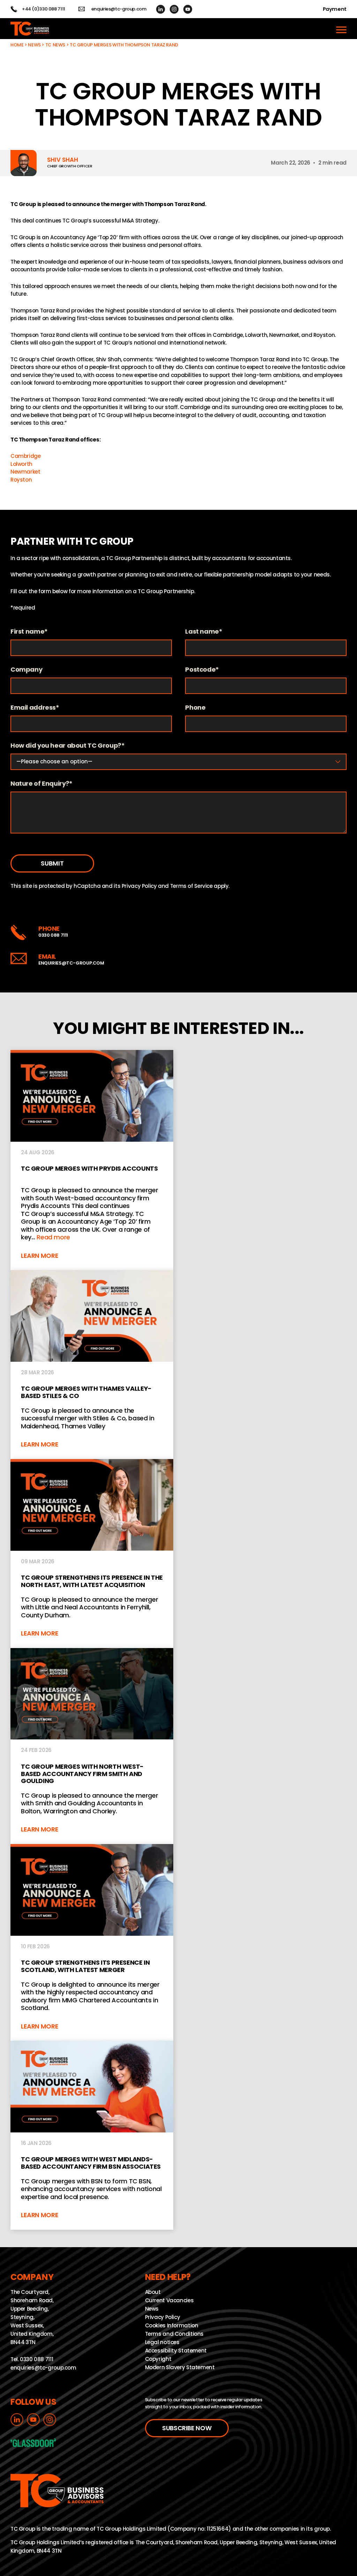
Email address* (35, 708)
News (34, 45)
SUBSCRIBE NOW (187, 2428)
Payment (335, 9)
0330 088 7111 (53, 935)
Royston (21, 480)
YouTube (188, 9)
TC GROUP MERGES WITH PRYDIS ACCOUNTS (92, 1160)
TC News (55, 45)
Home (17, 45)
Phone (195, 708)
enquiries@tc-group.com (119, 9)
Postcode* (202, 670)
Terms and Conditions (174, 2334)
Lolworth (21, 464)
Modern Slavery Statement (180, 2367)
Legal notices (162, 2342)
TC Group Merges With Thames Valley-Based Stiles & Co (92, 1365)
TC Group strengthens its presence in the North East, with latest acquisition (92, 1554)
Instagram (174, 9)
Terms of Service (191, 886)
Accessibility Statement (176, 2351)
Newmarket (25, 472)
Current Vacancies (169, 2300)
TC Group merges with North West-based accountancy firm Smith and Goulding (92, 1746)
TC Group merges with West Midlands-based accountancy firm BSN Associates (92, 2135)
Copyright (158, 2359)
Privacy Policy (139, 886)
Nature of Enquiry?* (41, 784)
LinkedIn (161, 9)
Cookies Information (172, 2325)
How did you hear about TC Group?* (68, 746)
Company (26, 670)
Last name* (204, 632)
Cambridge (26, 456)
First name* (29, 632)
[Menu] (341, 29)
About (153, 2292)
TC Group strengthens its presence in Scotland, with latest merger (92, 1942)
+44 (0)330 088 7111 (44, 9)
